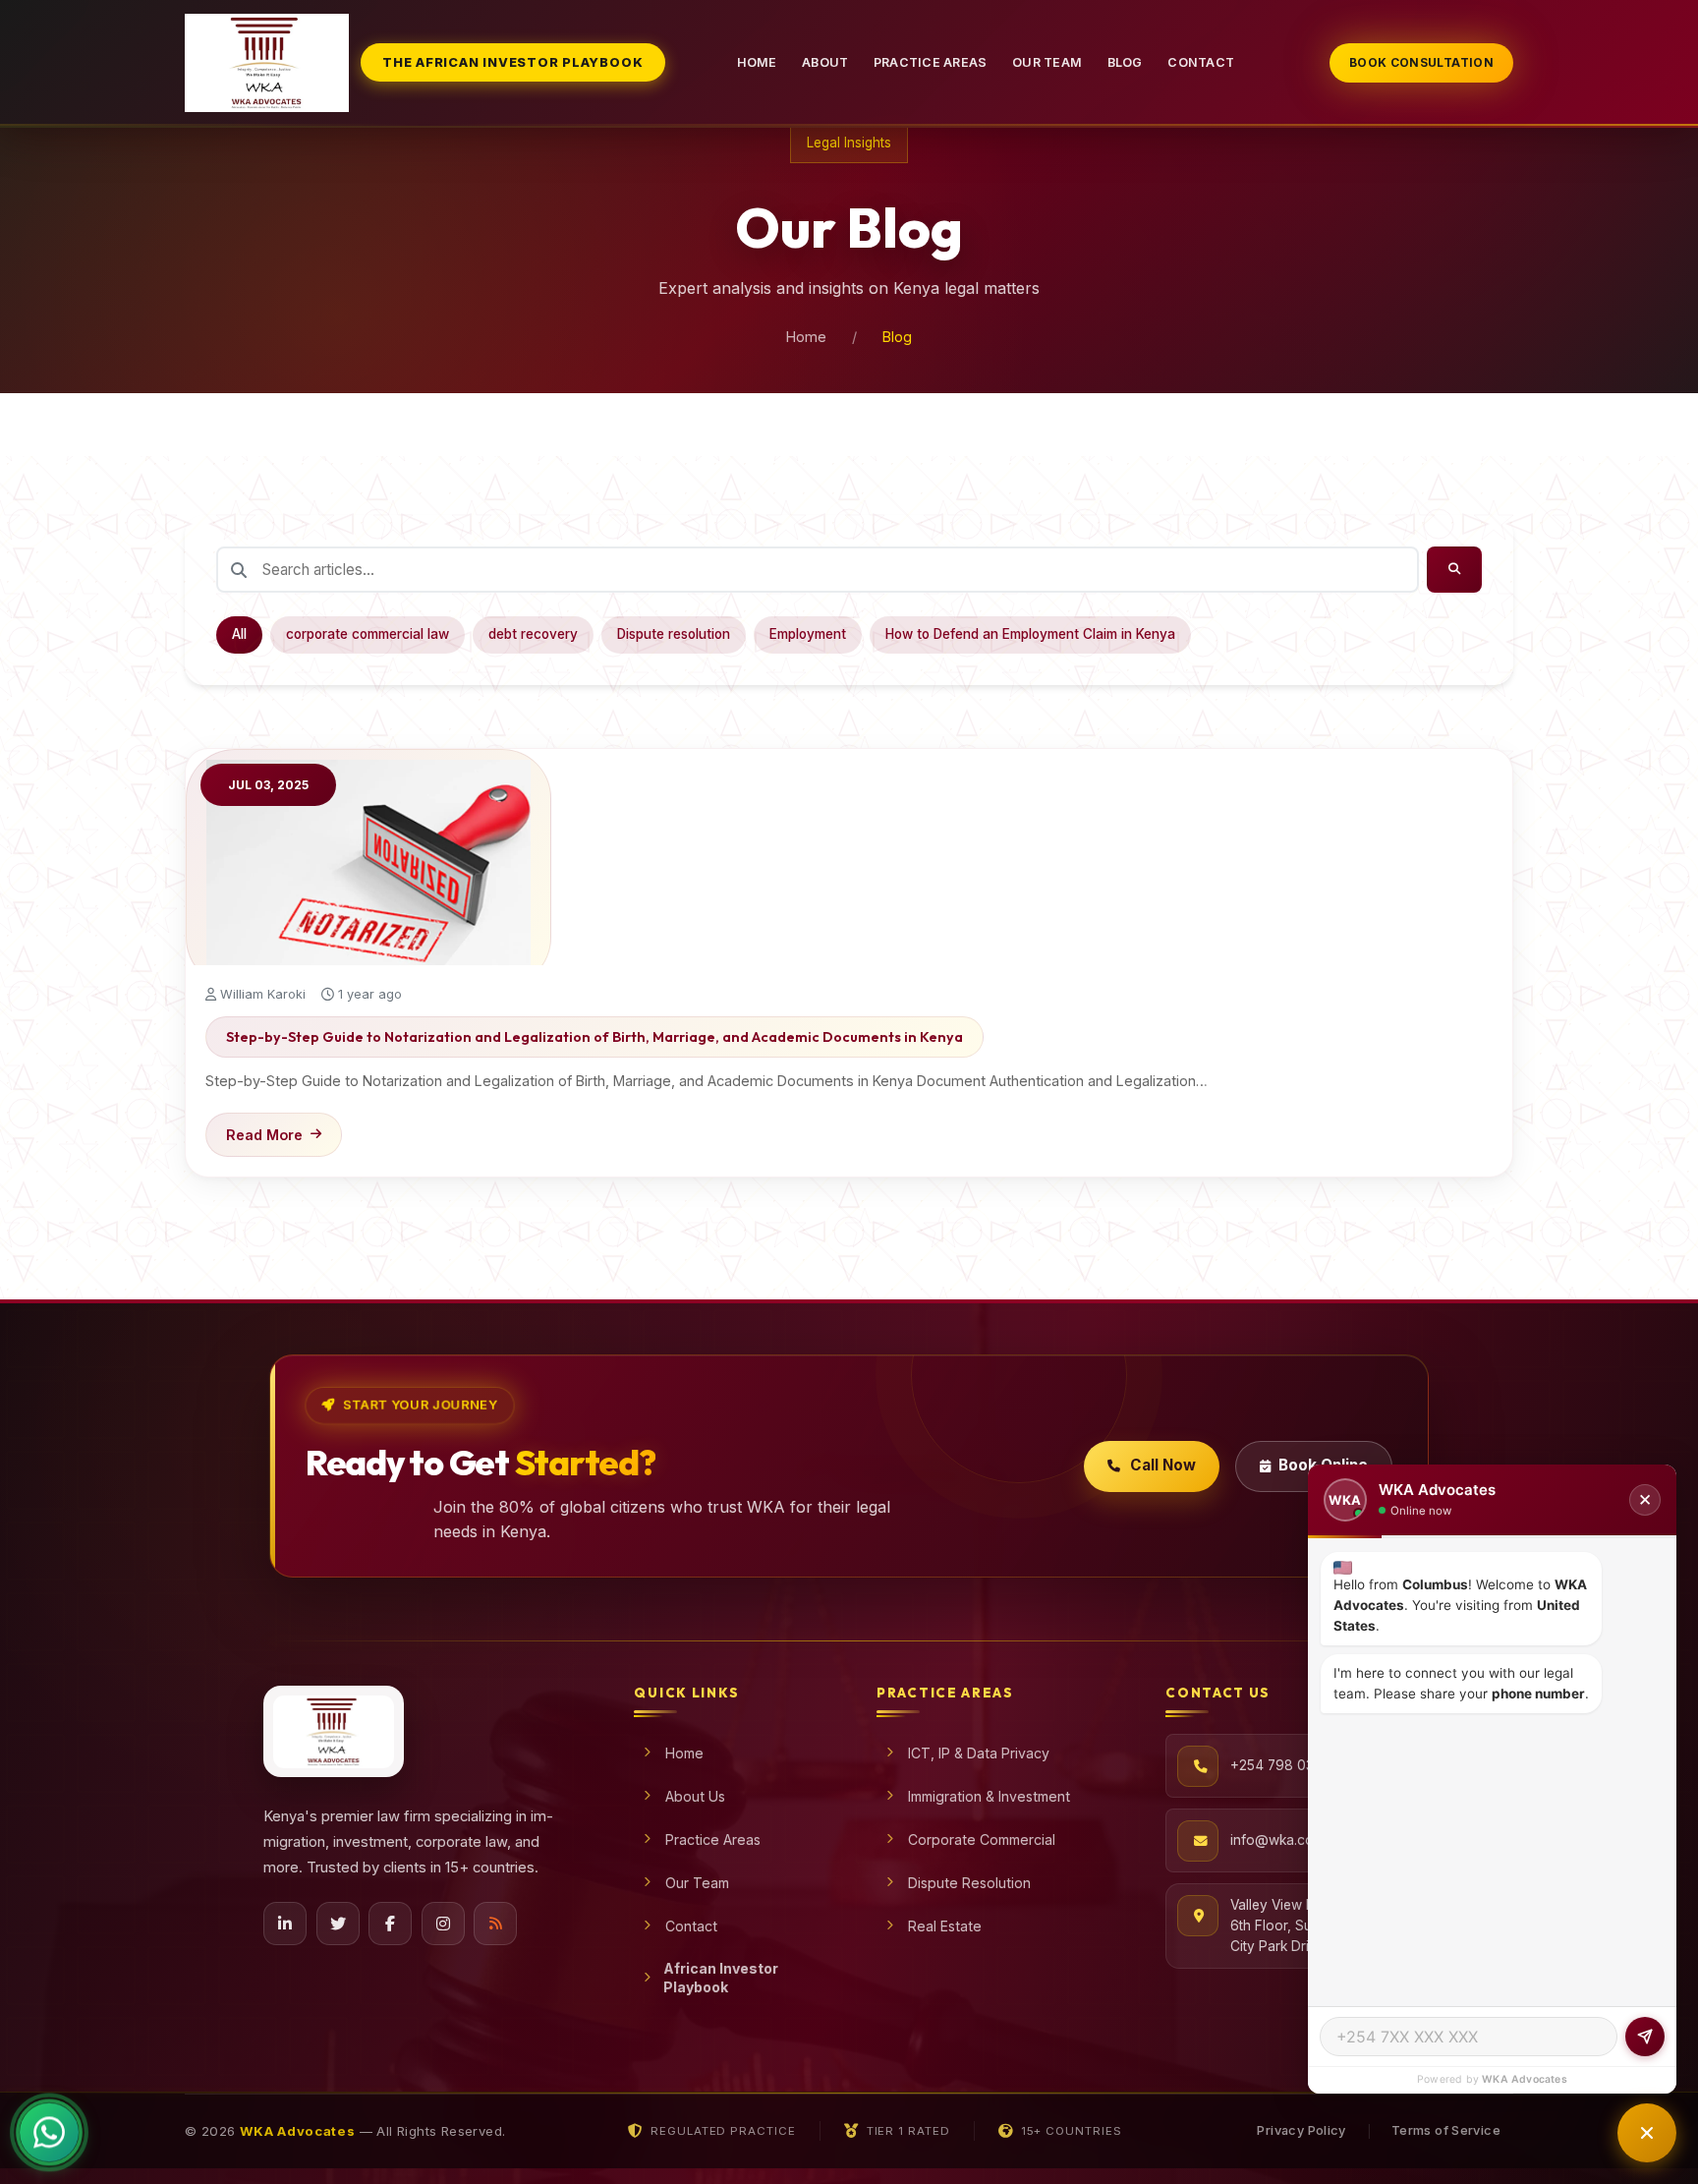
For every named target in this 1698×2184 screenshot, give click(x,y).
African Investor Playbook (721, 1978)
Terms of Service (1446, 2130)
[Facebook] (390, 1924)
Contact (1201, 62)
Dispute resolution (674, 634)
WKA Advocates (1525, 2079)
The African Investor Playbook (512, 62)
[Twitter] (338, 1924)
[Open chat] (1647, 2133)
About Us (695, 1796)
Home (757, 62)
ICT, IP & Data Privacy (979, 1753)
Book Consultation (1421, 62)
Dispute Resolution (969, 1883)
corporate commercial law (368, 634)
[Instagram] (443, 1924)
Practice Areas (931, 62)
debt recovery (533, 634)
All (239, 634)
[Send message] (1645, 2037)
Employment (808, 634)
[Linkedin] (285, 1924)
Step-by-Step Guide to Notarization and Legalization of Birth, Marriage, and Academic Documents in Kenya (594, 1037)
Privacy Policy (1301, 2130)
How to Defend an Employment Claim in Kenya (1030, 634)
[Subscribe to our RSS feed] (495, 1924)
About (825, 62)
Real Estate (945, 1926)
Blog (1125, 62)
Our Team (1047, 62)
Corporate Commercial (982, 1839)
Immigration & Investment (989, 1796)
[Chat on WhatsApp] (49, 2133)
